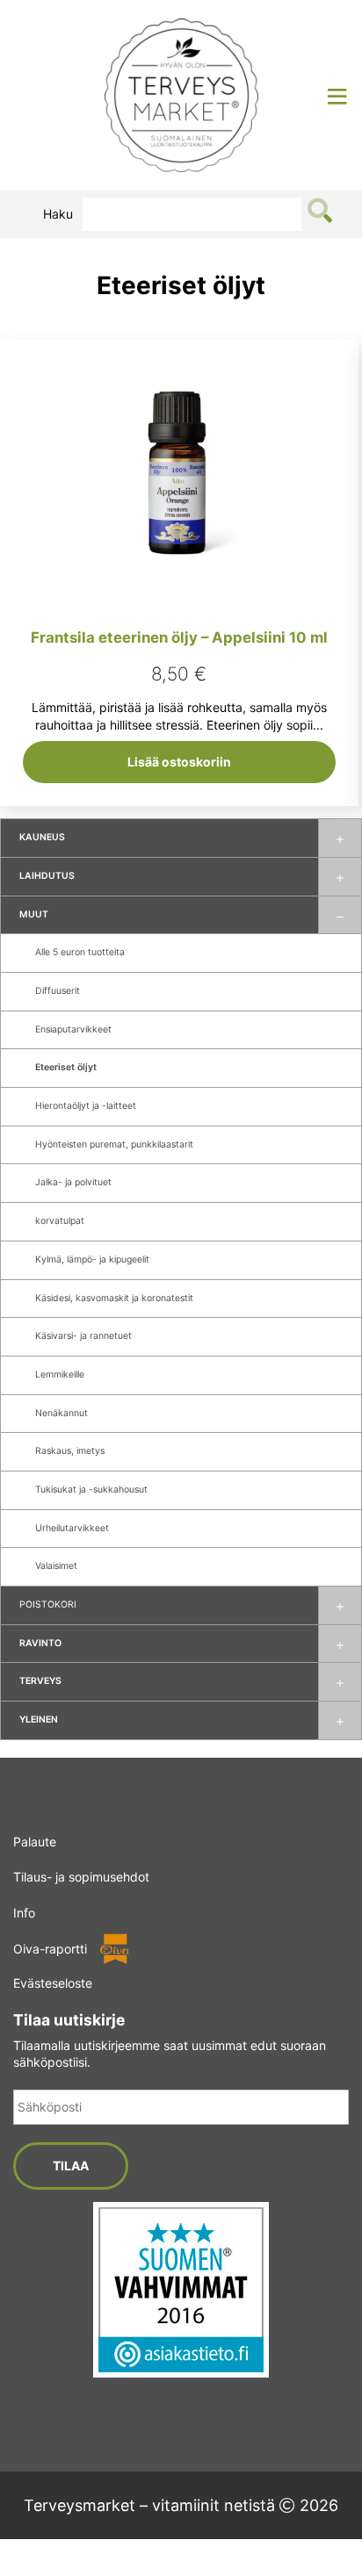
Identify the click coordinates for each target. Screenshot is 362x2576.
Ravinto (40, 1643)
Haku (58, 214)
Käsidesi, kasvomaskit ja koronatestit (114, 1298)
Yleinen (39, 1720)
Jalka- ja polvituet (73, 1182)
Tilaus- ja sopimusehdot (81, 1877)
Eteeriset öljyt (66, 1067)
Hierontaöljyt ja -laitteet (86, 1106)
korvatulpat (60, 1221)
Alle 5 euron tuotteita (80, 952)
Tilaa (71, 2166)
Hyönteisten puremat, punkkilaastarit (114, 1144)
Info (24, 1913)
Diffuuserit (58, 991)
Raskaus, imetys (70, 1451)
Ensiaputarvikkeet (73, 1029)
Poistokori (48, 1605)
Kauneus (42, 837)
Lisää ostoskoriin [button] (179, 762)
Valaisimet (56, 1566)
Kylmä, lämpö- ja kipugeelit (92, 1259)
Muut (34, 914)
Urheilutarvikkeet (72, 1528)
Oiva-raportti (50, 1949)
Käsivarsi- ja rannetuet (83, 1336)
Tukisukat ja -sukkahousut (91, 1489)
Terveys (40, 1681)
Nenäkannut (62, 1413)
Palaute (35, 1842)
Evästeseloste (53, 1983)
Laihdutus (47, 876)
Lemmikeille (60, 1374)
